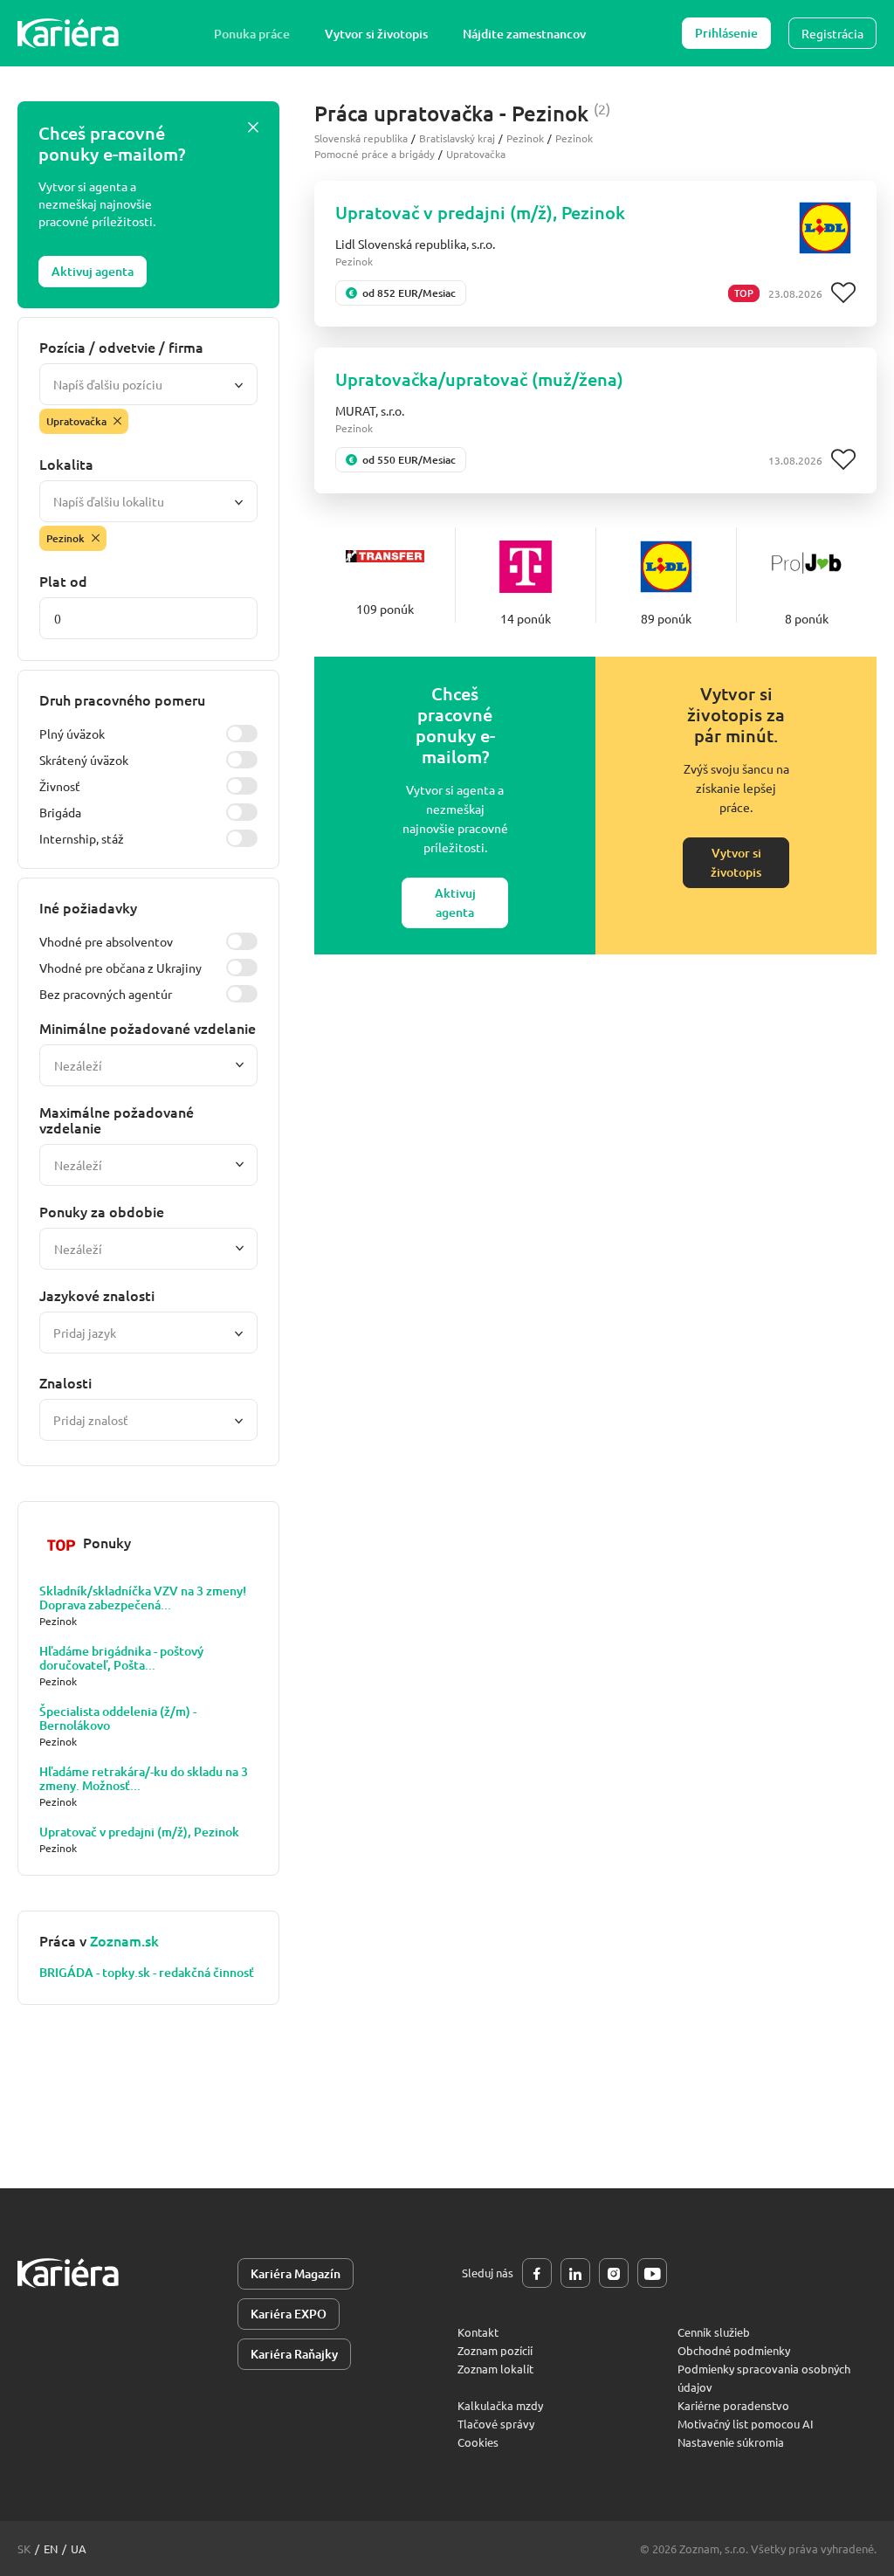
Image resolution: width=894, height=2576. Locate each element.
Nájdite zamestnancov (524, 34)
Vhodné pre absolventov (106, 941)
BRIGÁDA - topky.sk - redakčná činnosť (147, 1973)
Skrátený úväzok (84, 760)
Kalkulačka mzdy (500, 2405)
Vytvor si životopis (376, 34)
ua (79, 2548)
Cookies (478, 2442)
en (51, 2548)
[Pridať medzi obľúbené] (843, 293)
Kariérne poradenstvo (733, 2405)
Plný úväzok (72, 734)
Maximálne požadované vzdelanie (117, 1119)
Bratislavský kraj (457, 138)
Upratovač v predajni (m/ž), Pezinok (139, 1832)
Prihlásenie (726, 33)
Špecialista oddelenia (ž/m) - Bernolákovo (118, 1718)
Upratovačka (476, 154)
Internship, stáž (82, 838)
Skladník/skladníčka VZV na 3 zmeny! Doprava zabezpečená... (143, 1598)
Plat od (63, 581)
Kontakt (478, 2332)
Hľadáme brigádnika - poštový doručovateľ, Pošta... (121, 1658)
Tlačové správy (496, 2424)
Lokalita (66, 464)
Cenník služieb (714, 2332)
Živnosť (60, 786)
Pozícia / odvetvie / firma (121, 347)
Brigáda (60, 812)
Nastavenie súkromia (731, 2442)
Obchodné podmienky (734, 2350)
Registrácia (832, 33)
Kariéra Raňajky (294, 2354)
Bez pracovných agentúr (106, 994)
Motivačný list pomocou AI (746, 2424)
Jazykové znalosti (97, 1295)
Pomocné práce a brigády (375, 154)
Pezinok (525, 138)
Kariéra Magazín (296, 2273)
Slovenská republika (361, 138)
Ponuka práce (252, 34)
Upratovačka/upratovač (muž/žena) (479, 379)
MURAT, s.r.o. (370, 410)
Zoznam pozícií (495, 2350)
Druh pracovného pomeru (122, 699)
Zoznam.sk (124, 1940)
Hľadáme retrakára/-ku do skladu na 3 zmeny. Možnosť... (144, 1779)
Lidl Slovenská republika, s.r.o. (415, 244)
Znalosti (65, 1382)
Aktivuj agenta (93, 271)
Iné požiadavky (88, 907)
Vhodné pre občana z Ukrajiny (120, 968)
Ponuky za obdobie (102, 1211)
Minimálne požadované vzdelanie (148, 1028)
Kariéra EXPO (289, 2314)
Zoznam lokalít (495, 2369)
